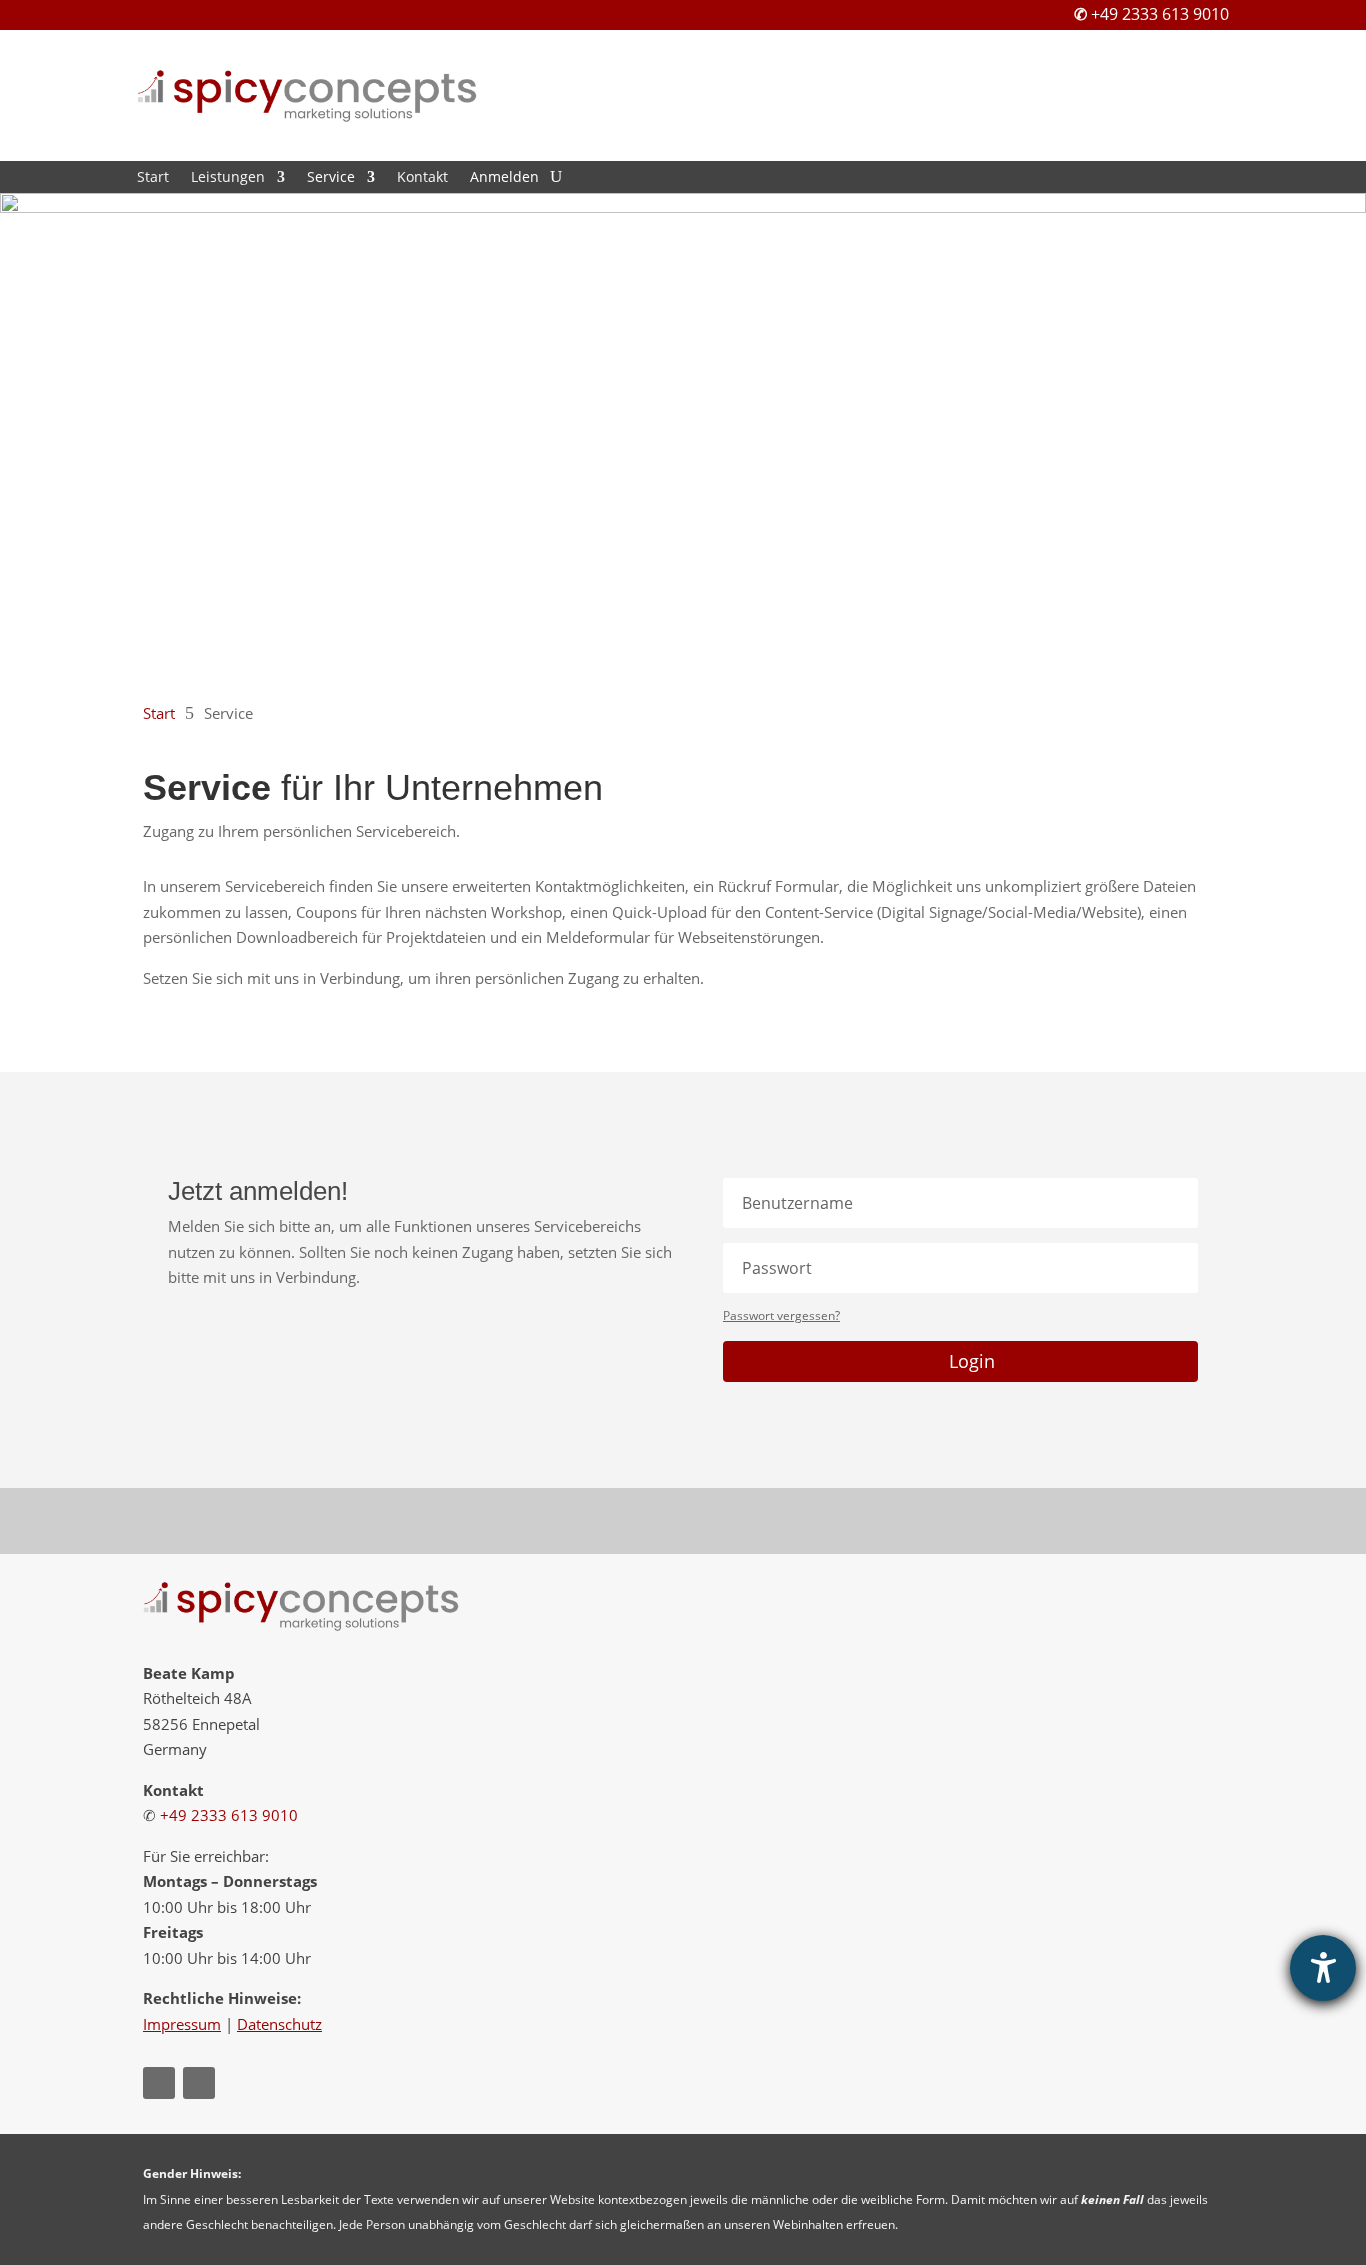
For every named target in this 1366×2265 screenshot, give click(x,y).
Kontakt (422, 178)
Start (153, 178)
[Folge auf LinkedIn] (199, 2083)
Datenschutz (279, 2024)
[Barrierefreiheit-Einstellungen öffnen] (1323, 1968)
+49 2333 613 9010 (1160, 14)
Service (331, 178)
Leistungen (228, 178)
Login (972, 1361)
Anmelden (504, 178)
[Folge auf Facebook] (159, 2083)
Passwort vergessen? (781, 1315)
